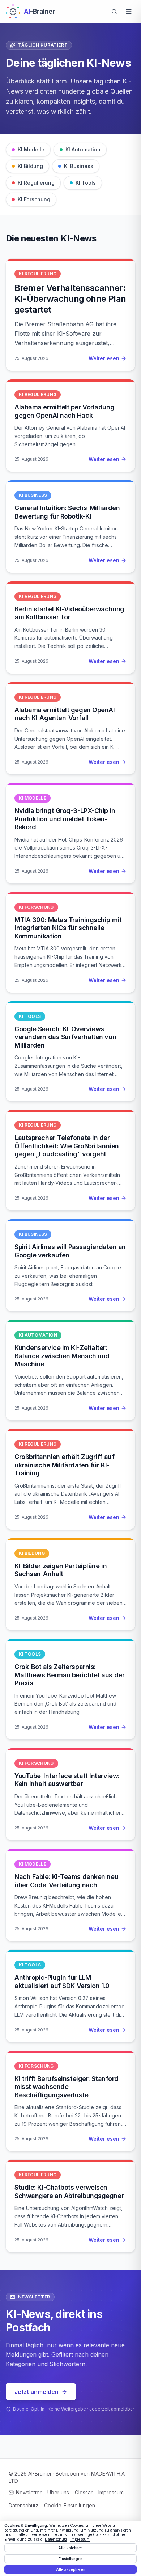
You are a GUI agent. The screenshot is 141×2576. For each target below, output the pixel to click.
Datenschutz (23, 2505)
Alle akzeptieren (71, 2569)
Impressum (111, 2492)
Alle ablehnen (70, 2548)
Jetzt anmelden (37, 2392)
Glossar (84, 2492)
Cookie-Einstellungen (70, 2505)
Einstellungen (70, 2559)
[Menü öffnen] (129, 12)
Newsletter (29, 2492)
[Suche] (114, 12)
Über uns (58, 2492)
